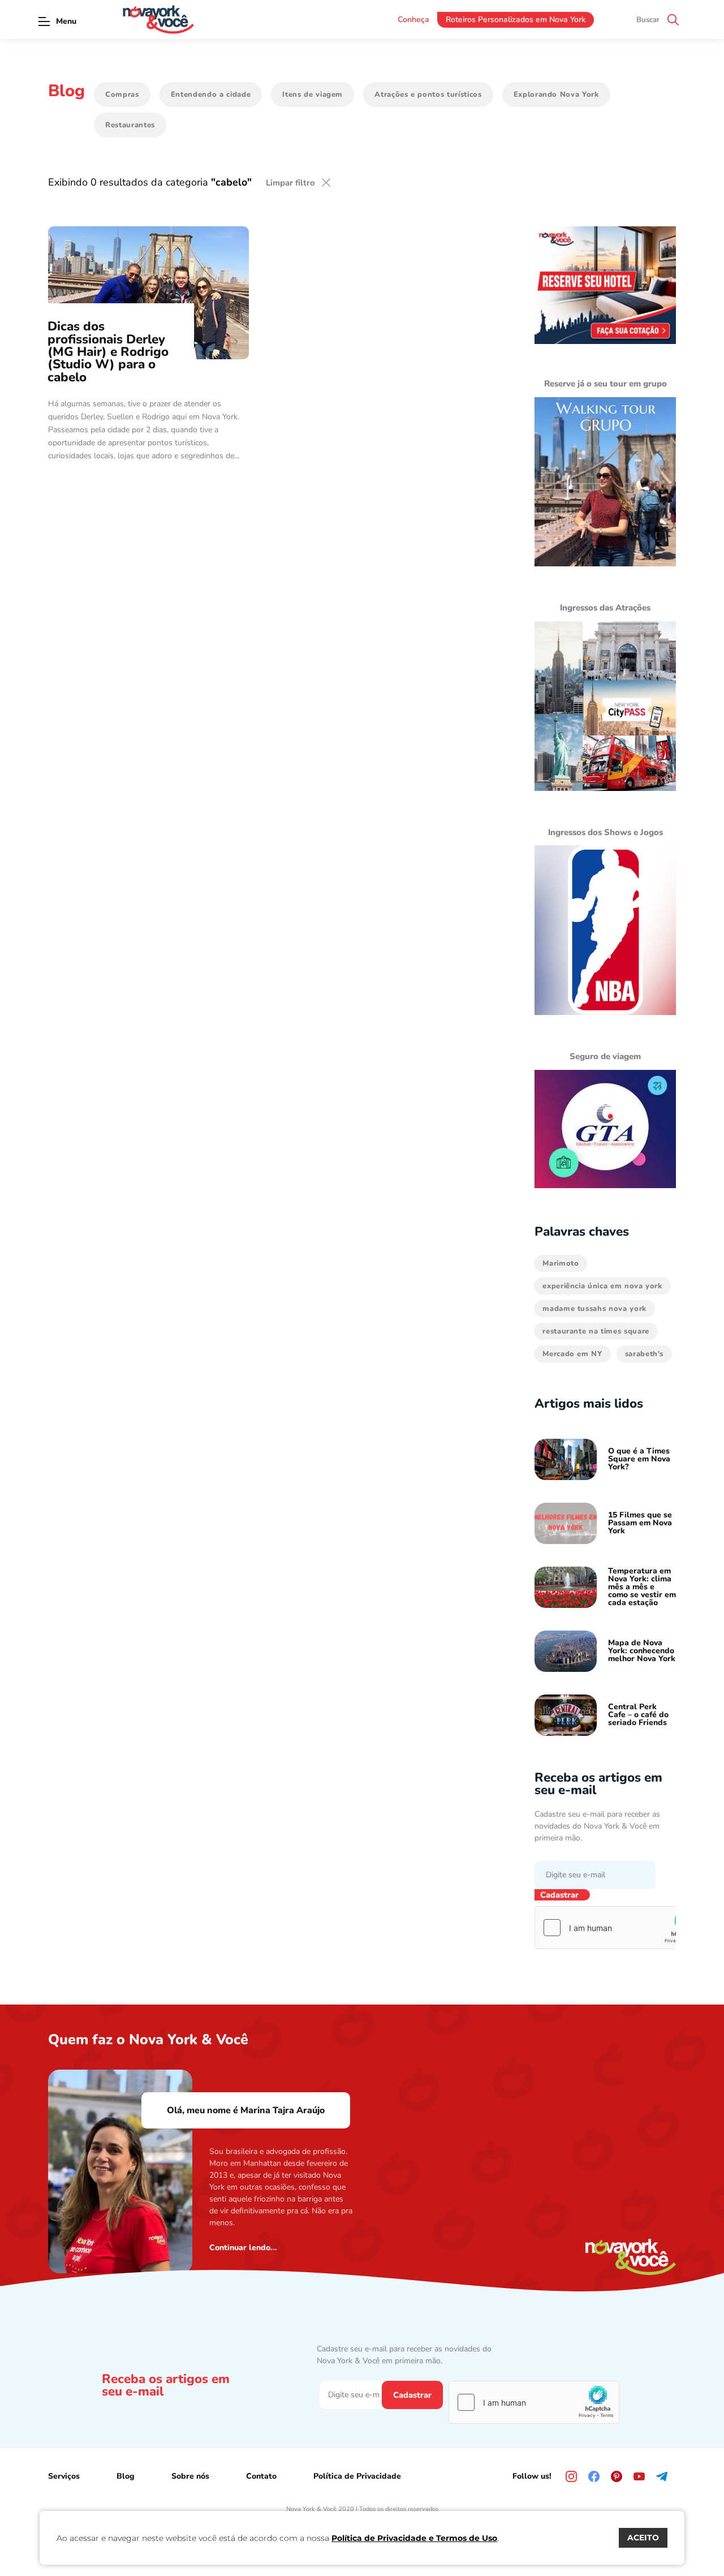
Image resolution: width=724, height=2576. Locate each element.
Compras (122, 94)
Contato (261, 2476)
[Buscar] (673, 20)
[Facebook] (594, 2476)
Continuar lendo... (243, 2248)
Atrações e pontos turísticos (428, 94)
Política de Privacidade (357, 2476)
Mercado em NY (572, 1354)
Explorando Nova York (556, 94)
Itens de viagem (313, 94)
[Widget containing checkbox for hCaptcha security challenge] (620, 1928)
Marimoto (561, 1263)
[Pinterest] (617, 2476)
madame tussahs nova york (594, 1309)
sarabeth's (645, 1354)
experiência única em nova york (602, 1286)
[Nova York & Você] (158, 20)
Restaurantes (130, 125)
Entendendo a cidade (211, 94)
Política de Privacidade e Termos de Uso (414, 2538)
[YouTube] (639, 2476)
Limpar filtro (290, 183)
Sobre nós (190, 2476)
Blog (126, 2476)
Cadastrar (559, 1895)
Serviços (64, 2476)
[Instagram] (571, 2476)
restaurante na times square (596, 1331)
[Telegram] (662, 2476)
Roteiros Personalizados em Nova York (516, 20)
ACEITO (643, 2538)
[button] (44, 21)
